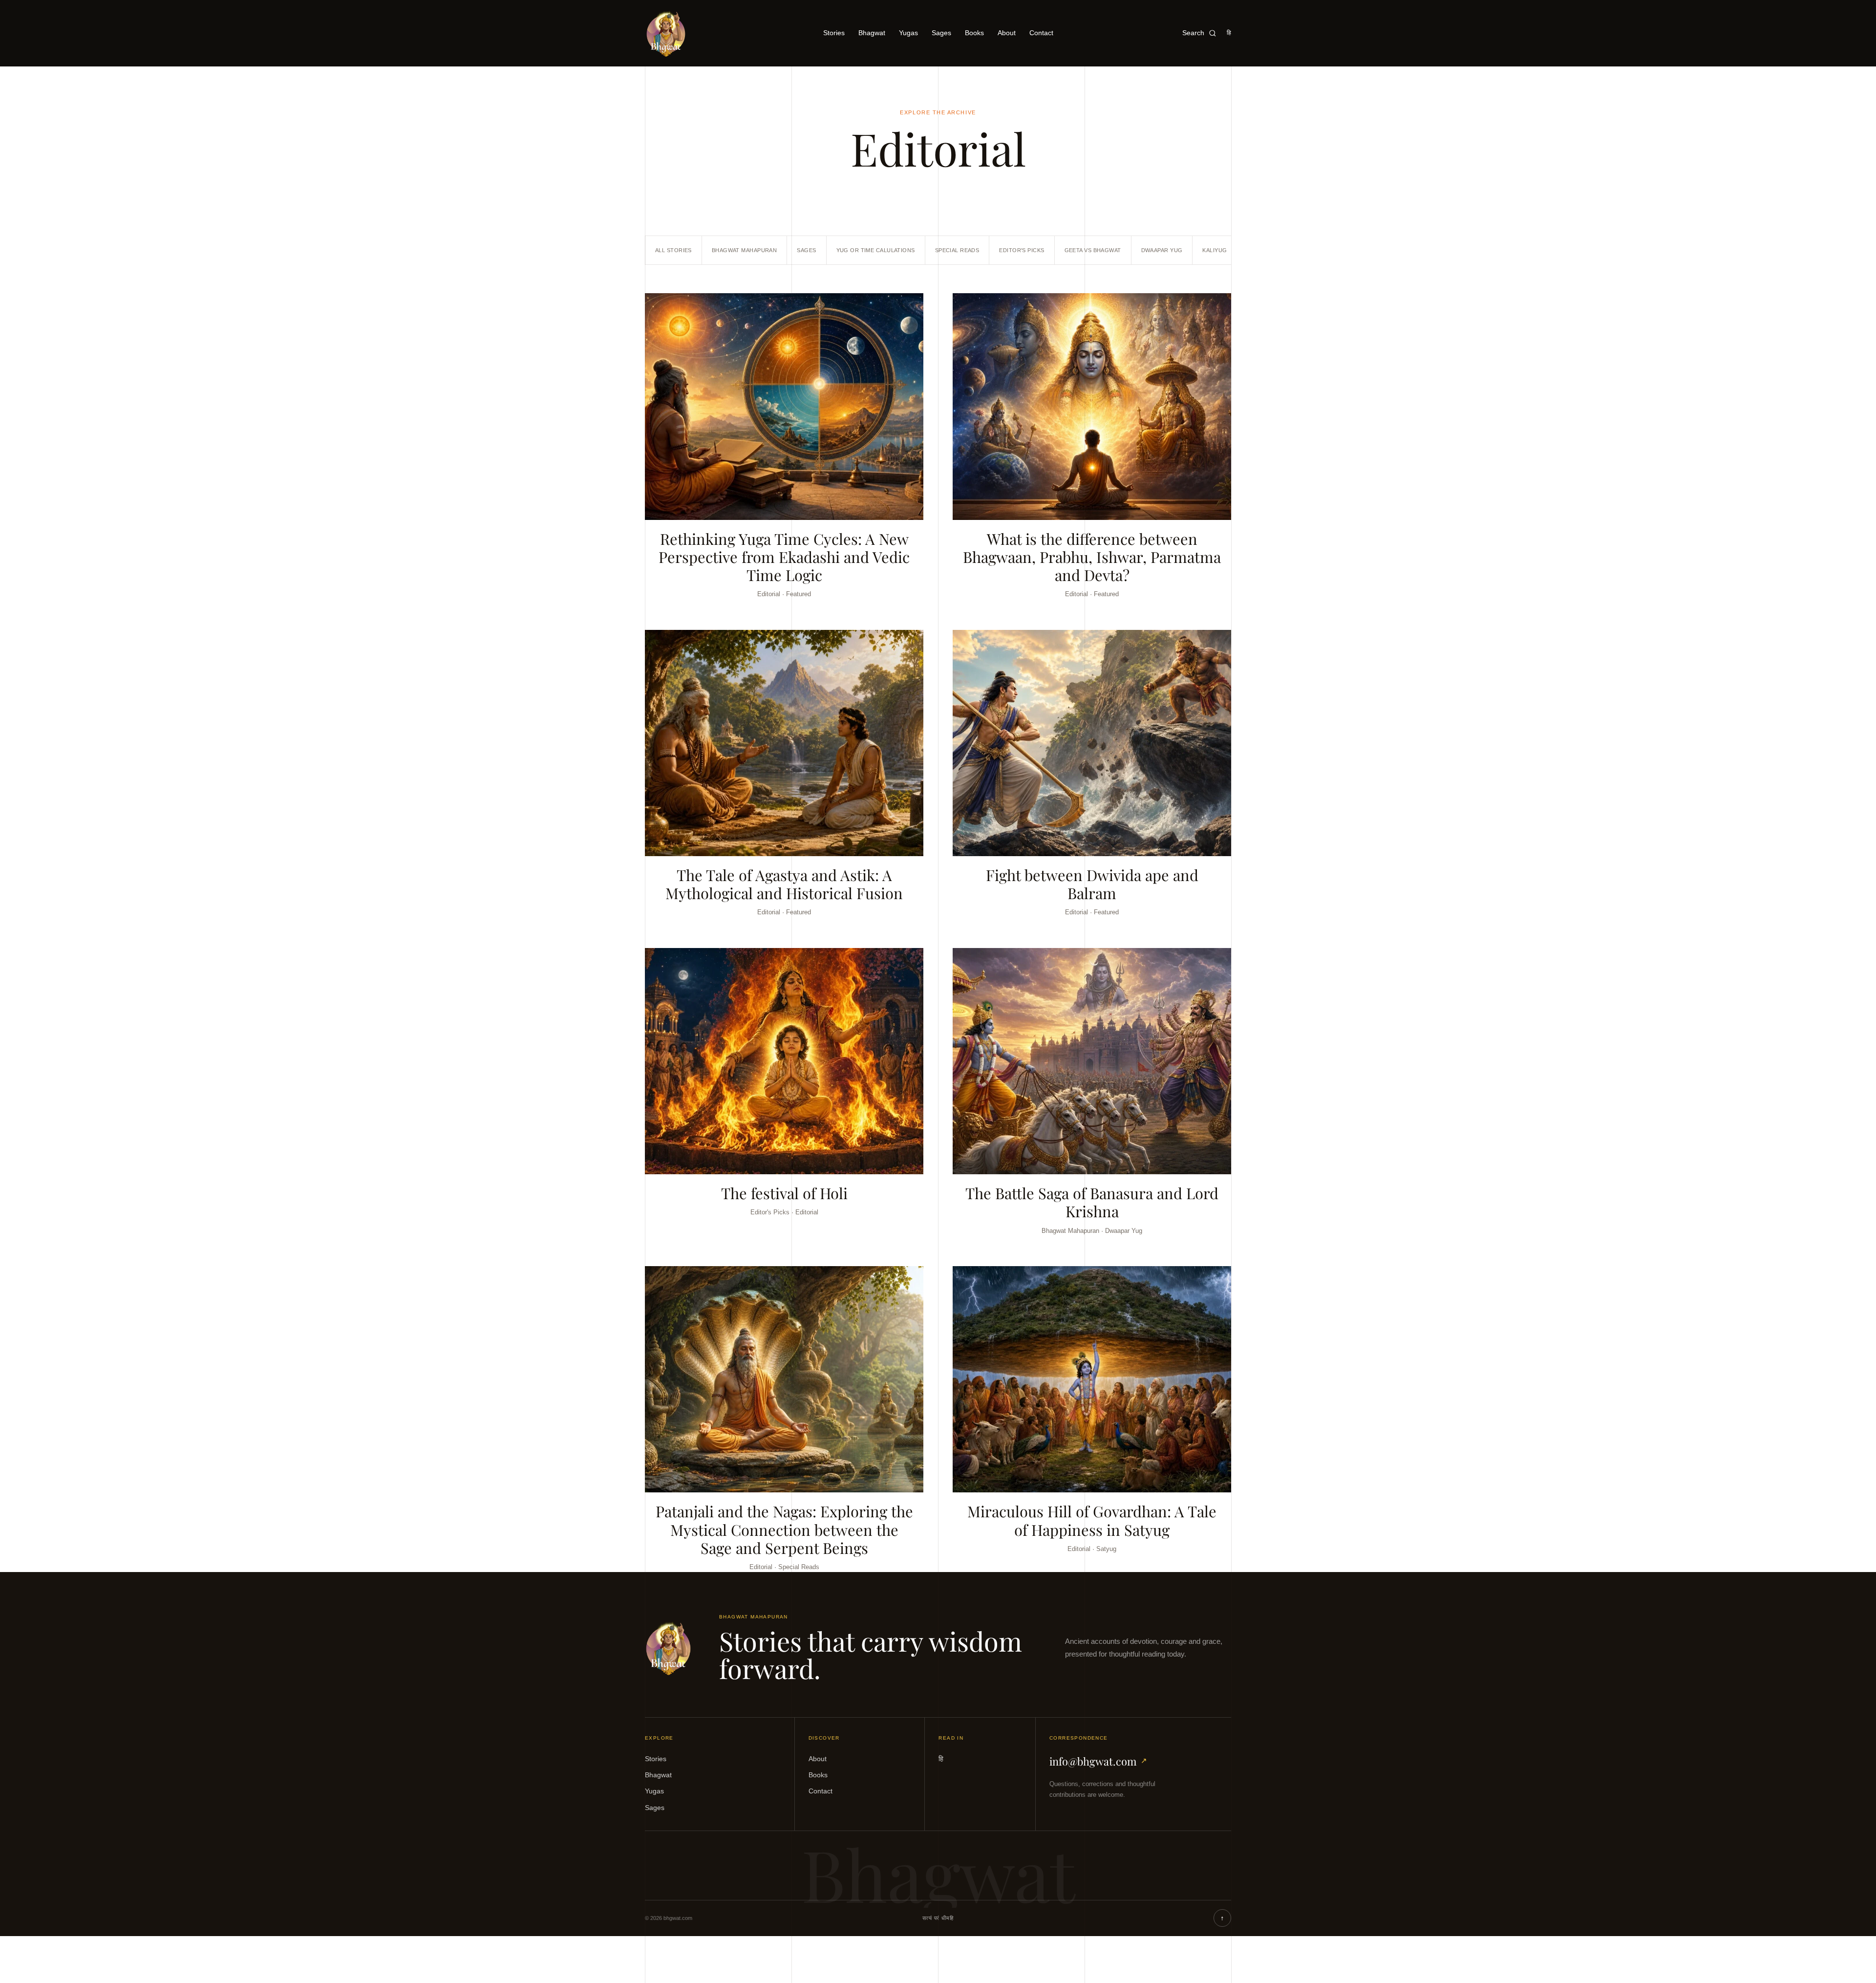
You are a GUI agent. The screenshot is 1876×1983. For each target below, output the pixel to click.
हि (1229, 33)
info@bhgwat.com (1098, 1761)
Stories (834, 33)
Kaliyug (1215, 250)
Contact (1041, 33)
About (1007, 33)
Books (974, 33)
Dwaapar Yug (1162, 250)
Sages (941, 33)
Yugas (908, 33)
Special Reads (957, 250)
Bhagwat (872, 33)
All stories (673, 250)
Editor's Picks (1022, 250)
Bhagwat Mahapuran (744, 250)
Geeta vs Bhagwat (1093, 250)
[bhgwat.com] (668, 1648)
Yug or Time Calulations (876, 250)
